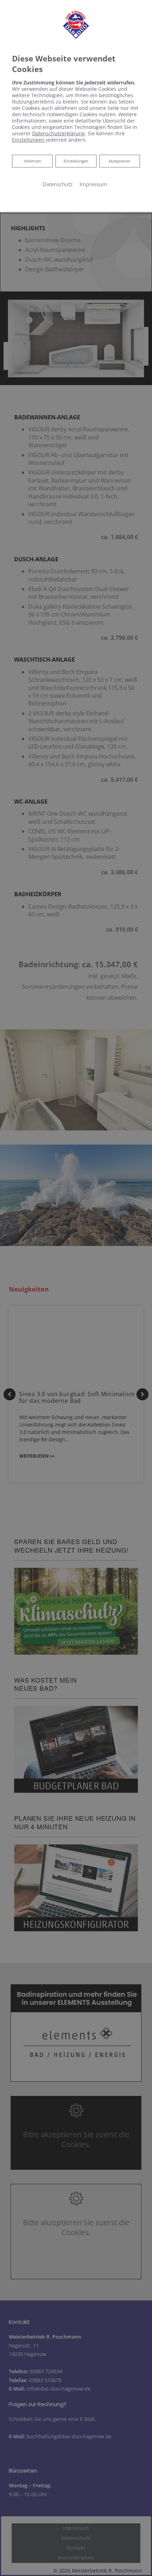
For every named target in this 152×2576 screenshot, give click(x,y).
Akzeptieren (119, 161)
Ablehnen (32, 161)
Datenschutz (57, 184)
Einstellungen (76, 161)
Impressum (93, 184)
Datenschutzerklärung (59, 133)
